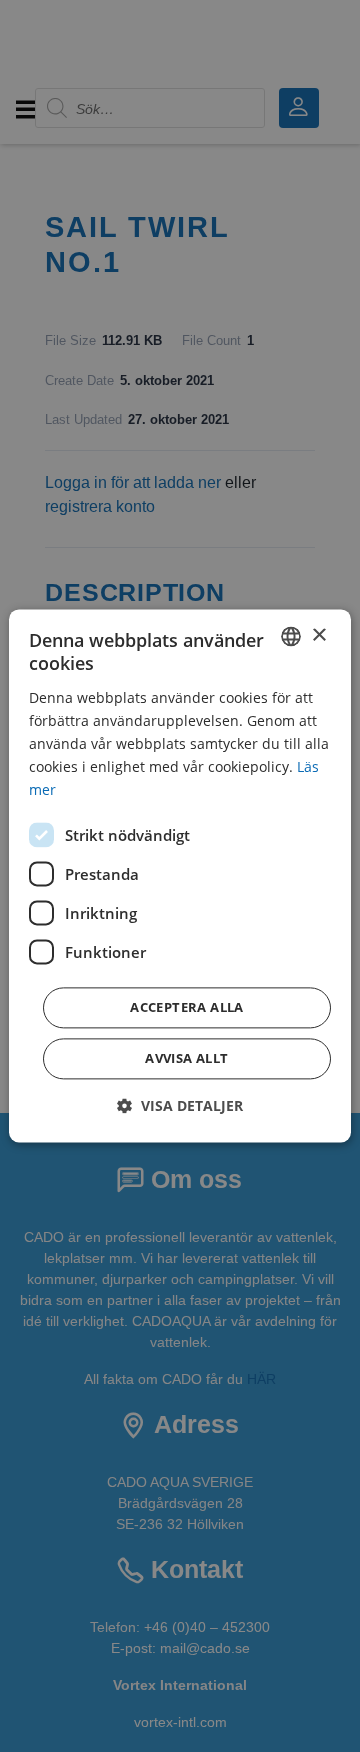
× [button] (318, 635)
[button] (180, 1106)
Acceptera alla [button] (187, 1008)
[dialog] (180, 875)
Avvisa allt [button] (186, 1059)
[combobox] (291, 636)
